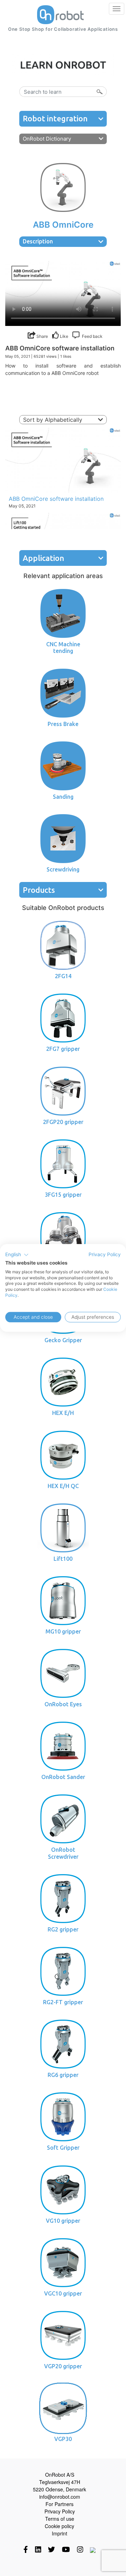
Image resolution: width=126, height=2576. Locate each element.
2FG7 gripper (63, 1049)
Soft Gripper (63, 2148)
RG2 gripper (63, 1929)
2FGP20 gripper (63, 1122)
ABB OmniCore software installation (56, 499)
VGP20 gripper (63, 2366)
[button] (17, 1255)
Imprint (59, 2533)
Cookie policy (59, 2526)
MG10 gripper (63, 1631)
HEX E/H (63, 1413)
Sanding (63, 797)
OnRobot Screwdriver (63, 1853)
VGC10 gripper (63, 2293)
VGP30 (63, 2439)
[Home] (60, 15)
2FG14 (63, 976)
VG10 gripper (63, 2221)
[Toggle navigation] (117, 9)
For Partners (59, 2504)
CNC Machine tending (63, 647)
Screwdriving (63, 869)
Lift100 (63, 1559)
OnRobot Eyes (63, 1704)
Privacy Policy (60, 2511)
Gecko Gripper (63, 1340)
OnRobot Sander (63, 1777)
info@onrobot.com (60, 2497)
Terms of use (60, 2519)
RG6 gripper (63, 2075)
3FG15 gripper (63, 1195)
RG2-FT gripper (63, 2002)
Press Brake (63, 724)
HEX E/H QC (63, 1486)
